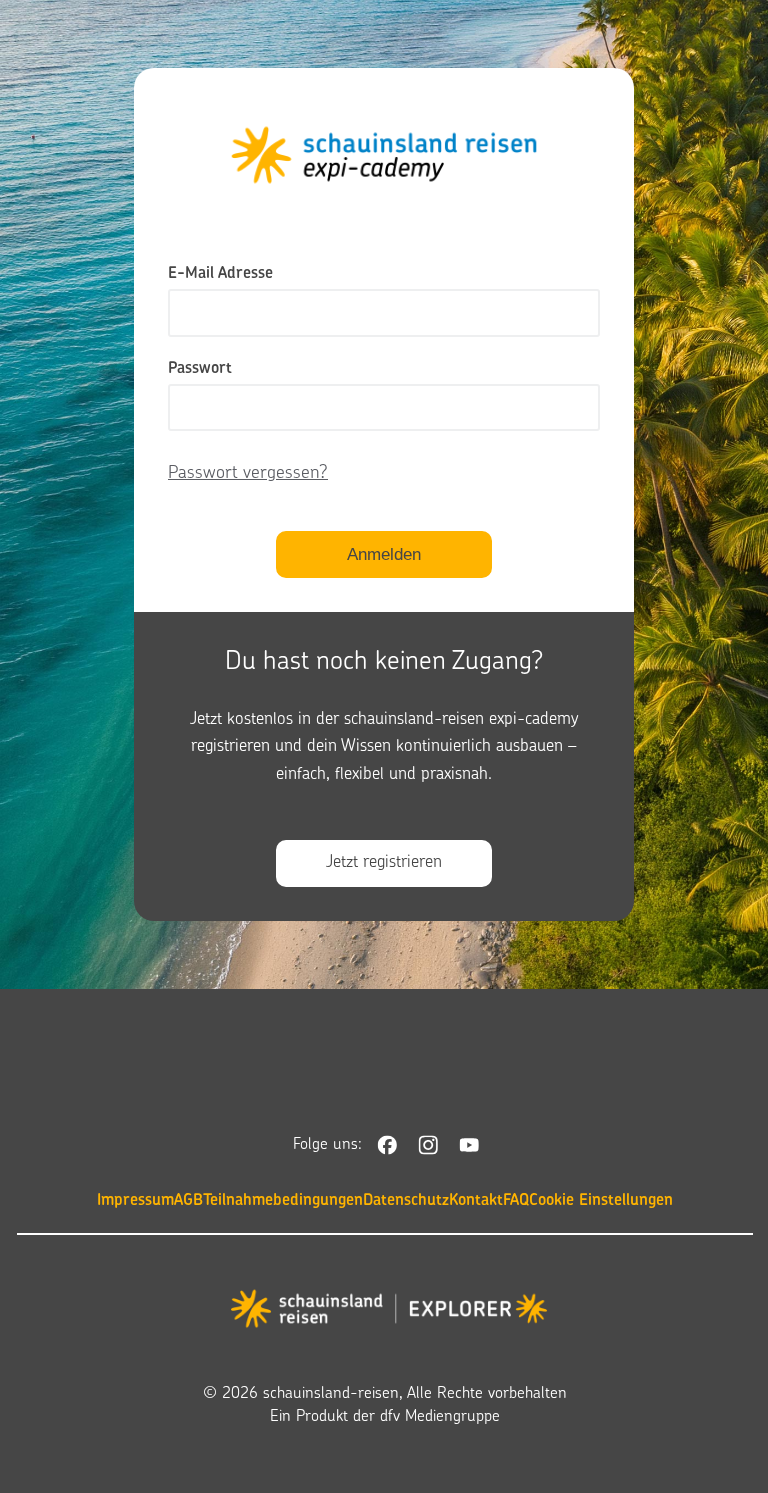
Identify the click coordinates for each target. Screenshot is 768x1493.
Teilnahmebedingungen (283, 1201)
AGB (188, 1201)
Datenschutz (406, 1201)
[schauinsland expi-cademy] (389, 1313)
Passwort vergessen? (248, 473)
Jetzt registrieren (384, 863)
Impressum (135, 1201)
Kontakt (476, 1201)
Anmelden (384, 554)
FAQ (516, 1201)
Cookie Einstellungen (601, 1201)
